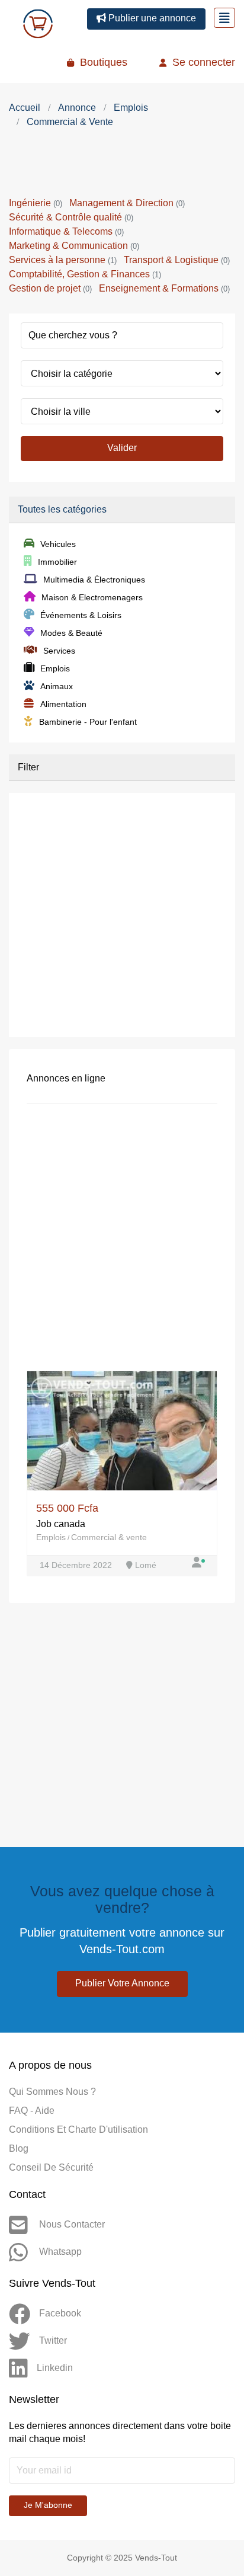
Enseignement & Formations (164, 288)
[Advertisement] (122, 165)
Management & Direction (127, 203)
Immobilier (57, 562)
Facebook (60, 2313)
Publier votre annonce (122, 1983)
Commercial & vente (109, 1537)
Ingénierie (36, 203)
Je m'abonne (48, 2505)
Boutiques (102, 62)
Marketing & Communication (74, 246)
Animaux (57, 686)
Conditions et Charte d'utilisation (78, 2129)
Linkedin (55, 2368)
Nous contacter (71, 2224)
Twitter (53, 2340)
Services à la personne (63, 260)
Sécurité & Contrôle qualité (71, 217)
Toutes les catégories (62, 509)
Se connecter (202, 62)
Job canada (61, 1524)
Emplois (131, 108)
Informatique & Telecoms (66, 231)
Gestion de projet (50, 288)
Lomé (145, 1565)
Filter (28, 767)
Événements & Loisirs (81, 615)
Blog (19, 2148)
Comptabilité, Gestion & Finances (85, 274)
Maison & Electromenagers (92, 597)
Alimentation (63, 704)
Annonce (77, 108)
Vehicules (58, 544)
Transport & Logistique (177, 260)
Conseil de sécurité (51, 2167)
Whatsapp (59, 2252)
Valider (122, 448)
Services (59, 651)
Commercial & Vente (70, 122)
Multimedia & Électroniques (94, 580)
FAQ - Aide (32, 2111)
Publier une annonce (151, 18)
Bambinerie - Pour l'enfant (88, 722)
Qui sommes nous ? (52, 2092)
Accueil (25, 108)
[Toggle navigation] (224, 18)
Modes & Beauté (71, 633)
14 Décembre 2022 (77, 1565)
